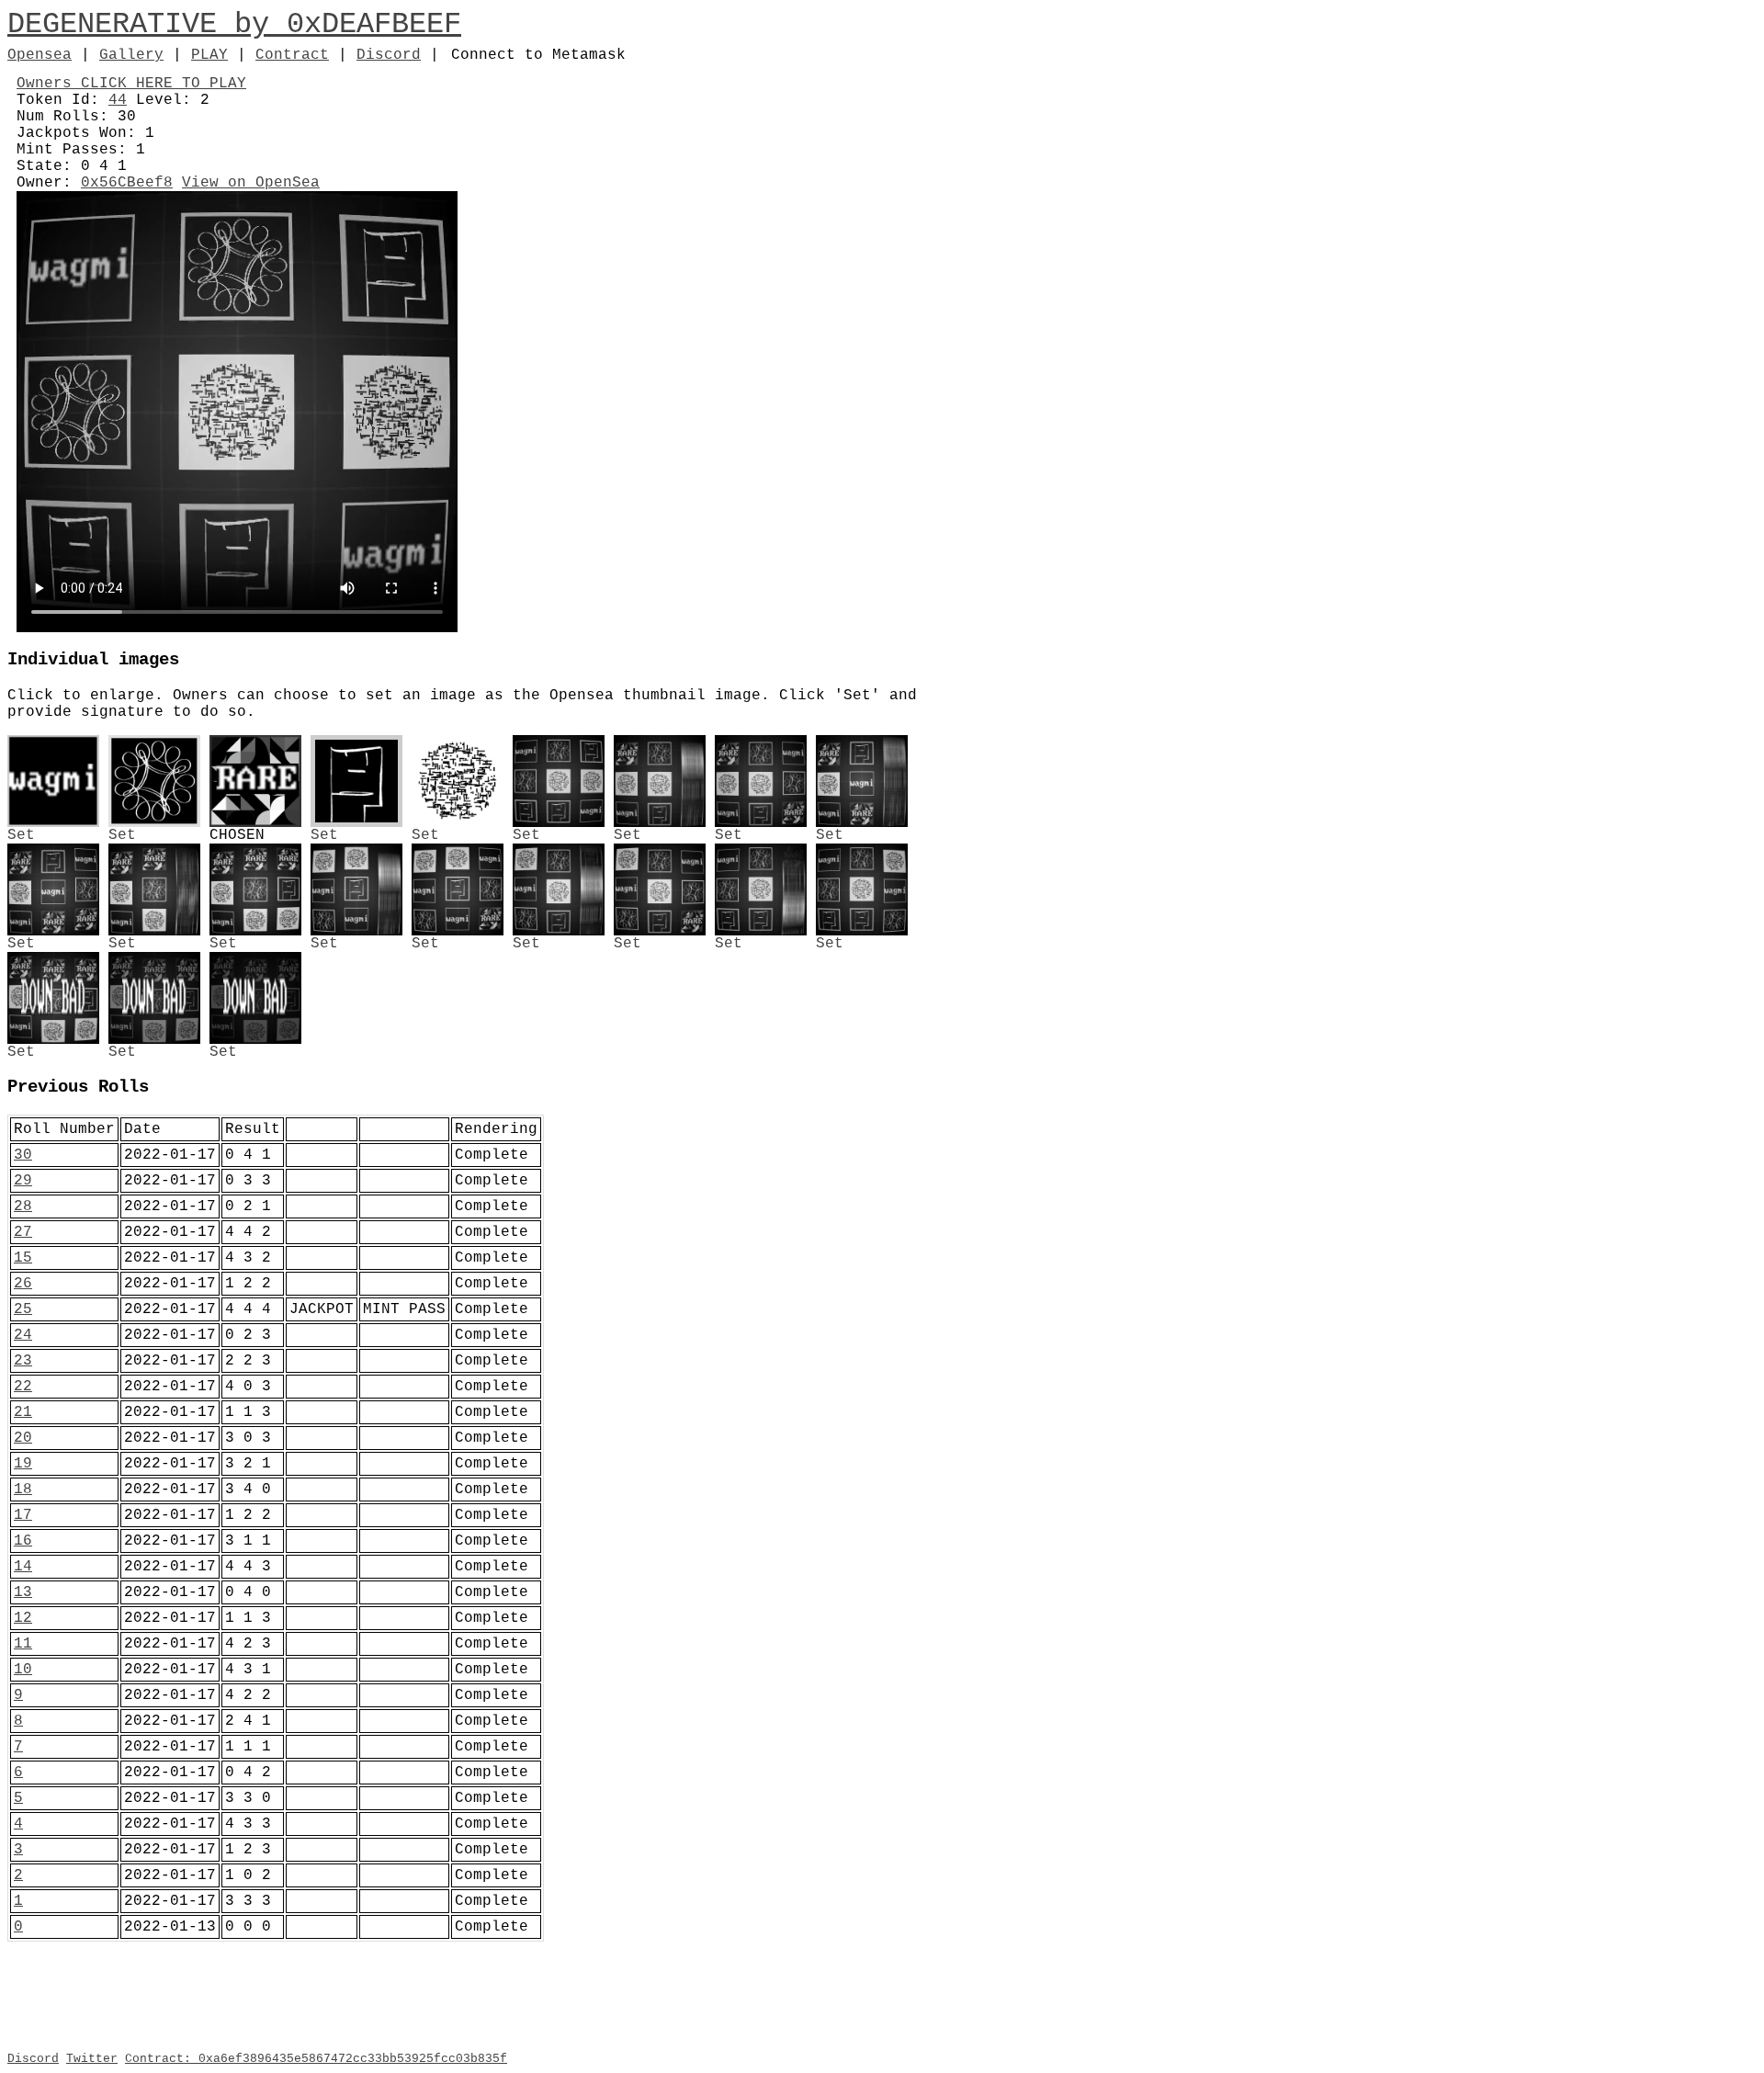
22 (23, 1387)
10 (23, 1670)
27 (23, 1232)
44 (118, 100)
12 (23, 1618)
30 (23, 1155)
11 (23, 1644)
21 (23, 1412)
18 (23, 1490)
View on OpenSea (251, 183)
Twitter (92, 2059)
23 (23, 1361)
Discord (389, 55)
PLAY (209, 55)
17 (23, 1515)
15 (23, 1258)
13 (23, 1592)
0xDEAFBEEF (374, 24)
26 (23, 1284)
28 (23, 1206)
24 (23, 1335)
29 (23, 1181)
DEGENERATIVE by (147, 24)
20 (23, 1438)
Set (21, 835)
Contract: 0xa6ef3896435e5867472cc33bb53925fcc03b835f (316, 2059)
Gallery (131, 55)
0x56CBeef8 (127, 183)
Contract (292, 55)
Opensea (40, 55)
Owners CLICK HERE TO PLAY (131, 84)
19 (23, 1464)
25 (23, 1309)
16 (23, 1541)
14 (23, 1567)
